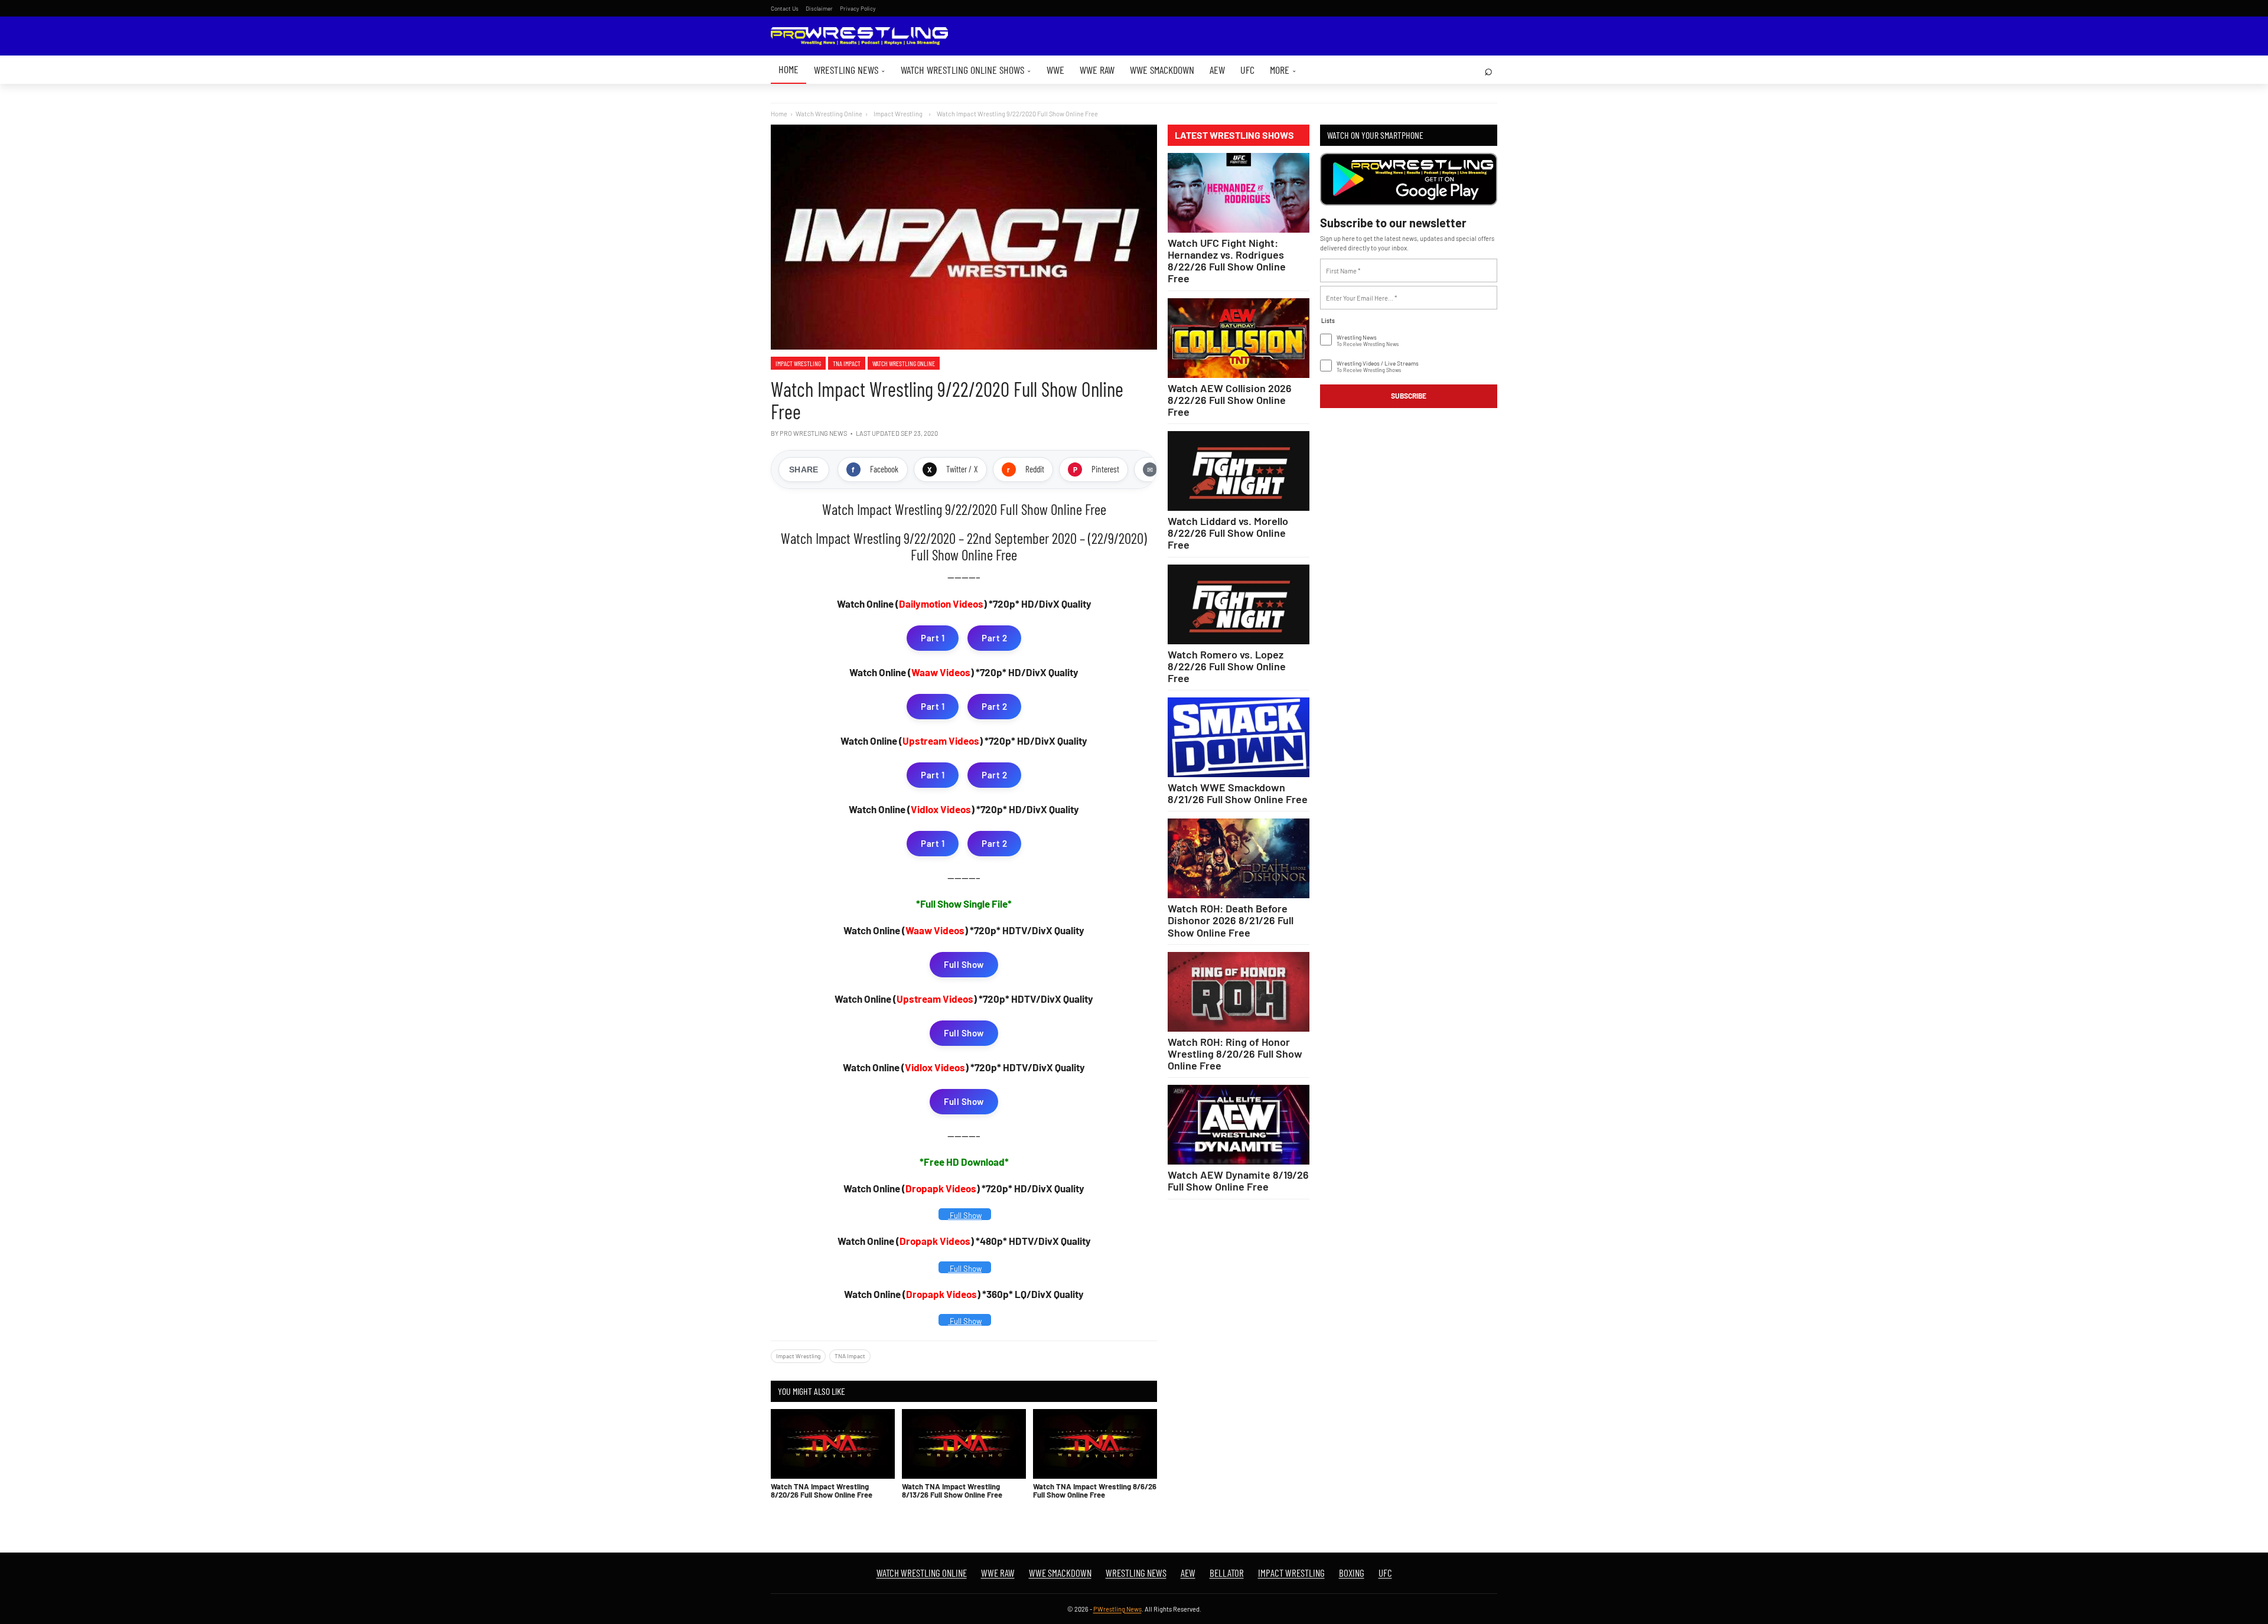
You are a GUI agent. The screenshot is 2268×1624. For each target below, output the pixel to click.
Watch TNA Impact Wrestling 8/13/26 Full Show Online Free (952, 1491)
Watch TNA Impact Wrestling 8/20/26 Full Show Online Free (822, 1491)
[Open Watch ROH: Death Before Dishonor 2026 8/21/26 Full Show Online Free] (1239, 858)
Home (788, 69)
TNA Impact (847, 363)
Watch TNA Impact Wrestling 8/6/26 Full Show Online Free (1095, 1491)
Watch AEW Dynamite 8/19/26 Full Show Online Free (1238, 1181)
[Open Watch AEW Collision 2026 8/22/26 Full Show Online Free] (1239, 338)
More (1283, 70)
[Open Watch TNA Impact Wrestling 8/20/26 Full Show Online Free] (833, 1444)
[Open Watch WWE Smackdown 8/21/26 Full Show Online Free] (1239, 737)
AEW (1217, 70)
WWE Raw (1097, 70)
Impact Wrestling (798, 363)
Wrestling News (850, 70)
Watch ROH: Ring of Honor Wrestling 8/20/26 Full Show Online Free (1235, 1054)
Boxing (1352, 1573)
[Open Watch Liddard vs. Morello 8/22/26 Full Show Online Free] (1239, 471)
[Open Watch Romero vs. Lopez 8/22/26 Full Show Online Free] (1239, 604)
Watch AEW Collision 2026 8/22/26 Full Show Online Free (1230, 400)
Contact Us (785, 8)
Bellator (1227, 1573)
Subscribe (1409, 396)
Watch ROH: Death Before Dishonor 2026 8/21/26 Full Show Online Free (1231, 920)
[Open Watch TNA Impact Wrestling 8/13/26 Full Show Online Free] (964, 1444)
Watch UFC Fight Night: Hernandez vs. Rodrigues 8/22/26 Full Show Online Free (1227, 260)
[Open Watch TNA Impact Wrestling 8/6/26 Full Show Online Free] (1095, 1444)
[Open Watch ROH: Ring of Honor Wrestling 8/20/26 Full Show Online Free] (1239, 992)
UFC (1247, 70)
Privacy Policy (858, 8)
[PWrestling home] (859, 36)
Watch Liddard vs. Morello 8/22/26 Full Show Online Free (1228, 533)
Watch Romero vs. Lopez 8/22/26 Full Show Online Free (1227, 666)
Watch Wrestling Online (829, 114)
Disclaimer (819, 8)
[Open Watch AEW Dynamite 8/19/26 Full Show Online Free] (1239, 1125)
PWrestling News (1117, 1609)
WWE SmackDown (1162, 70)
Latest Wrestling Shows (1234, 135)
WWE (1055, 70)
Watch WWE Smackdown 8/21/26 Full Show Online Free (1238, 793)
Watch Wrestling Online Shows (966, 70)
